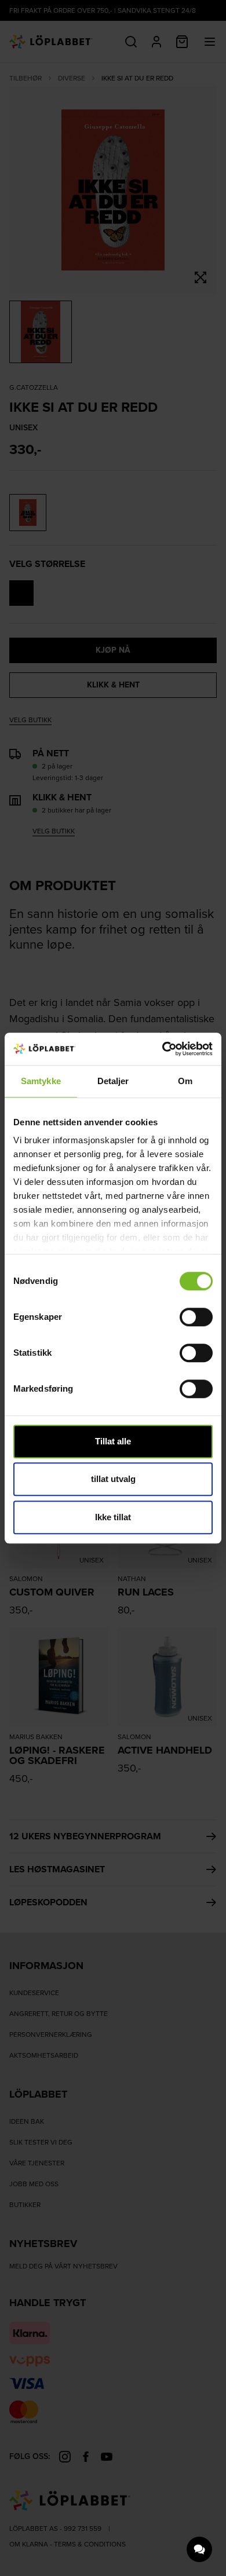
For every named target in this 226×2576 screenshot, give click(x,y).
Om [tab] (185, 1081)
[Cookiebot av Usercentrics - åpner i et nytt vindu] (163, 1049)
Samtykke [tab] (41, 1081)
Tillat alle (113, 1441)
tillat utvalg (113, 1479)
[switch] (196, 1317)
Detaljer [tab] (113, 1081)
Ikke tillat (113, 1517)
